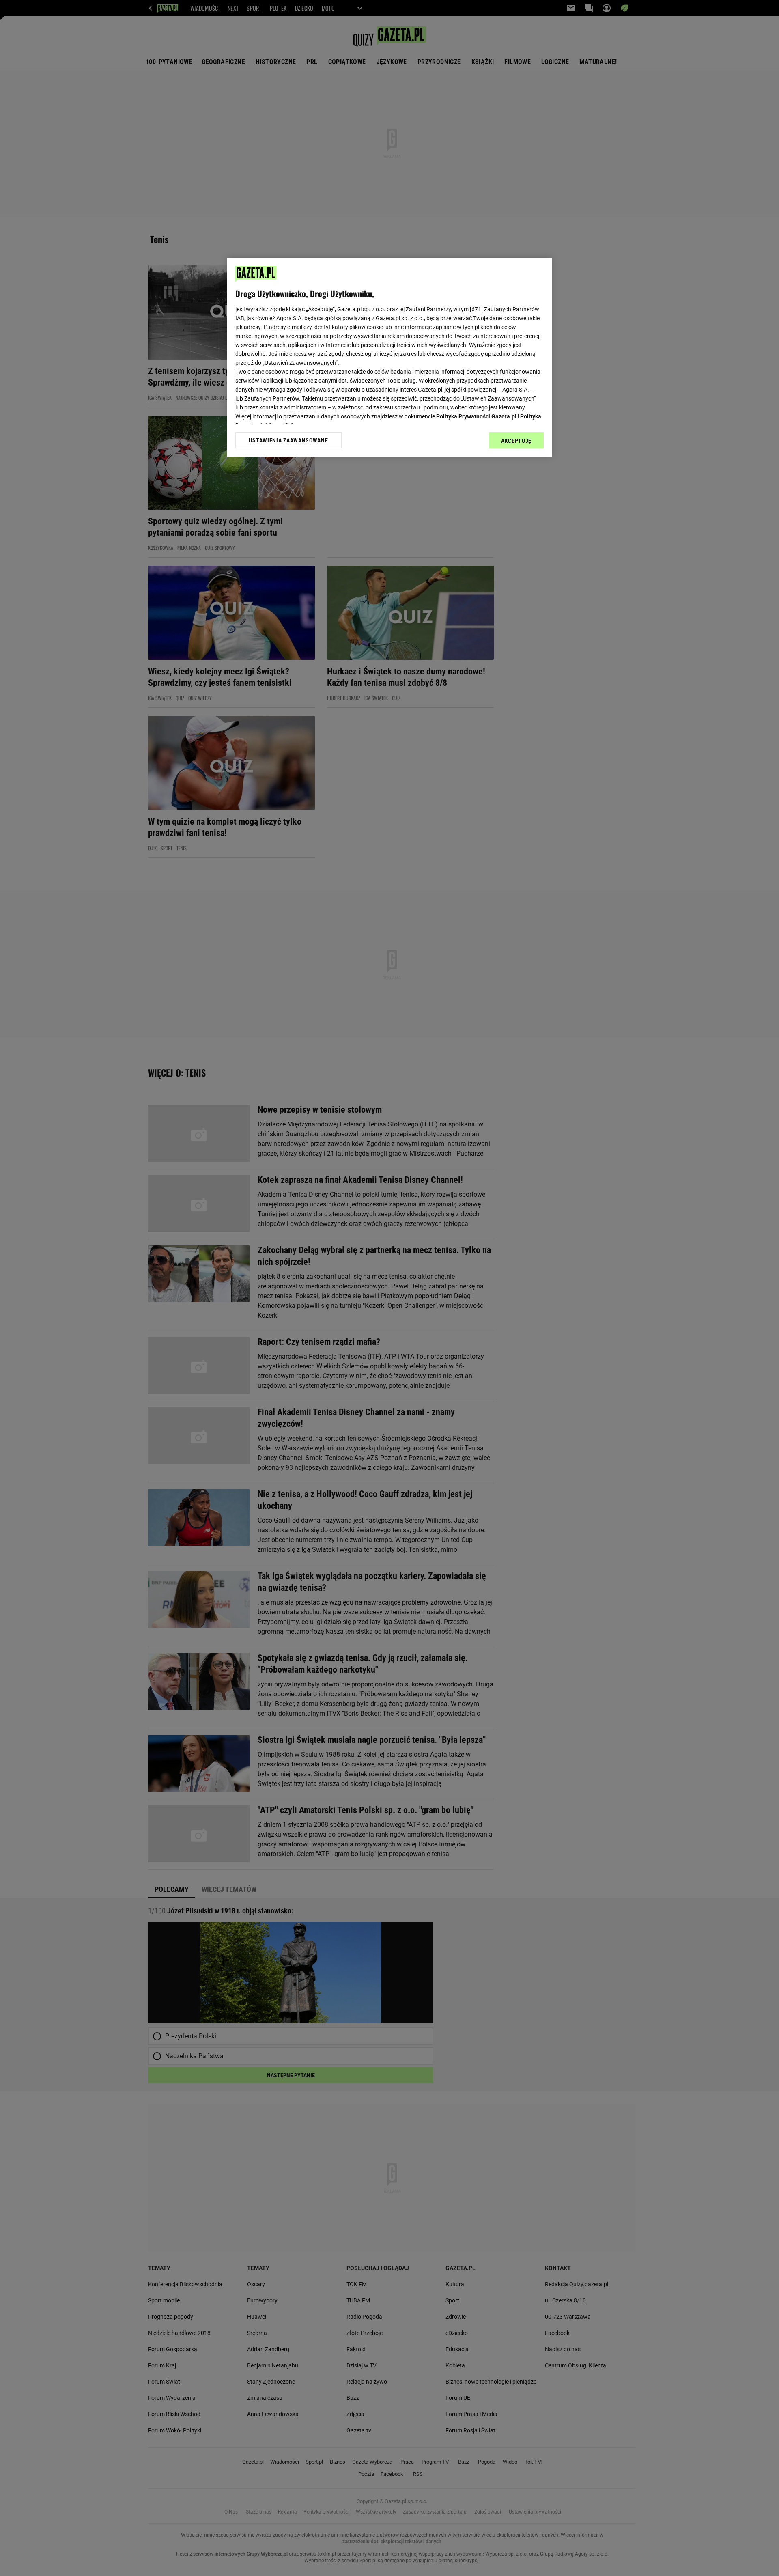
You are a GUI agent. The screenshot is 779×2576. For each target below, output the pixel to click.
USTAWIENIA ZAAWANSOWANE (288, 440)
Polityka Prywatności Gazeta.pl (476, 416)
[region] (389, 357)
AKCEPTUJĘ (516, 441)
